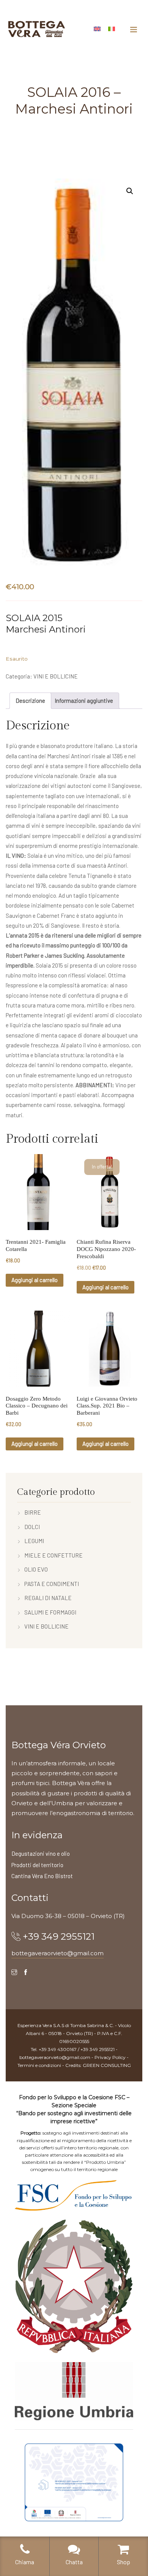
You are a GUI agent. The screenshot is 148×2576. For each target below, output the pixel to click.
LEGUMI (34, 1541)
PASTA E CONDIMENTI (52, 1584)
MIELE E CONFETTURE (54, 1555)
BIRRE (33, 1512)
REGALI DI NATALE (48, 1598)
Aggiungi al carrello (35, 1280)
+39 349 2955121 (59, 1936)
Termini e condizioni (39, 2065)
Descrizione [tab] (30, 701)
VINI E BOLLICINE (56, 676)
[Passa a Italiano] (112, 28)
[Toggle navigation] (134, 29)
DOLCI (32, 1527)
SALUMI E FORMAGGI (50, 1612)
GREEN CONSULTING (107, 2065)
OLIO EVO (36, 1569)
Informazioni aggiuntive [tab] (84, 701)
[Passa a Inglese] (97, 28)
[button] (130, 191)
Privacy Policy (110, 2057)
